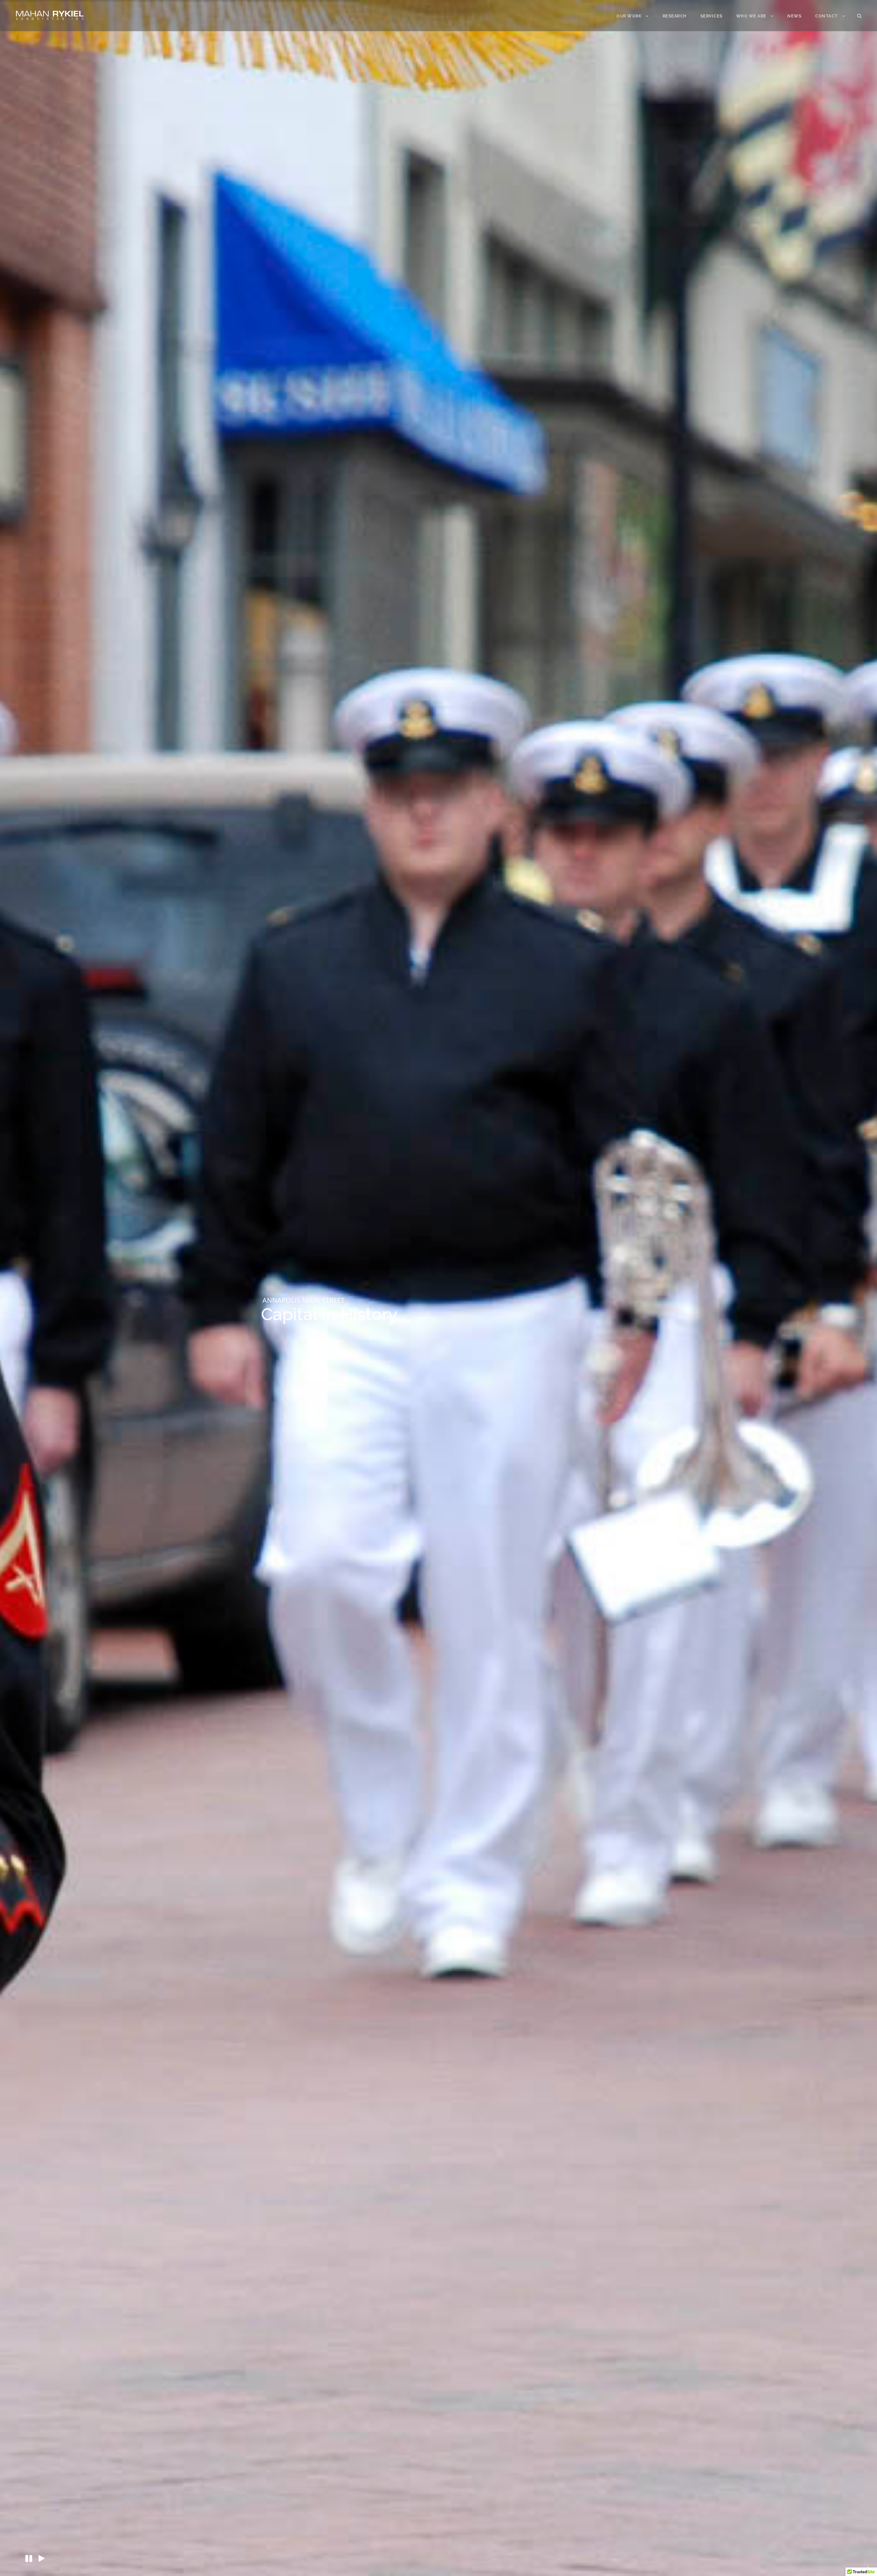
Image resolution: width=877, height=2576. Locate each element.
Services (711, 16)
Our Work (629, 16)
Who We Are (751, 16)
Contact (826, 16)
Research (675, 16)
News (794, 16)
